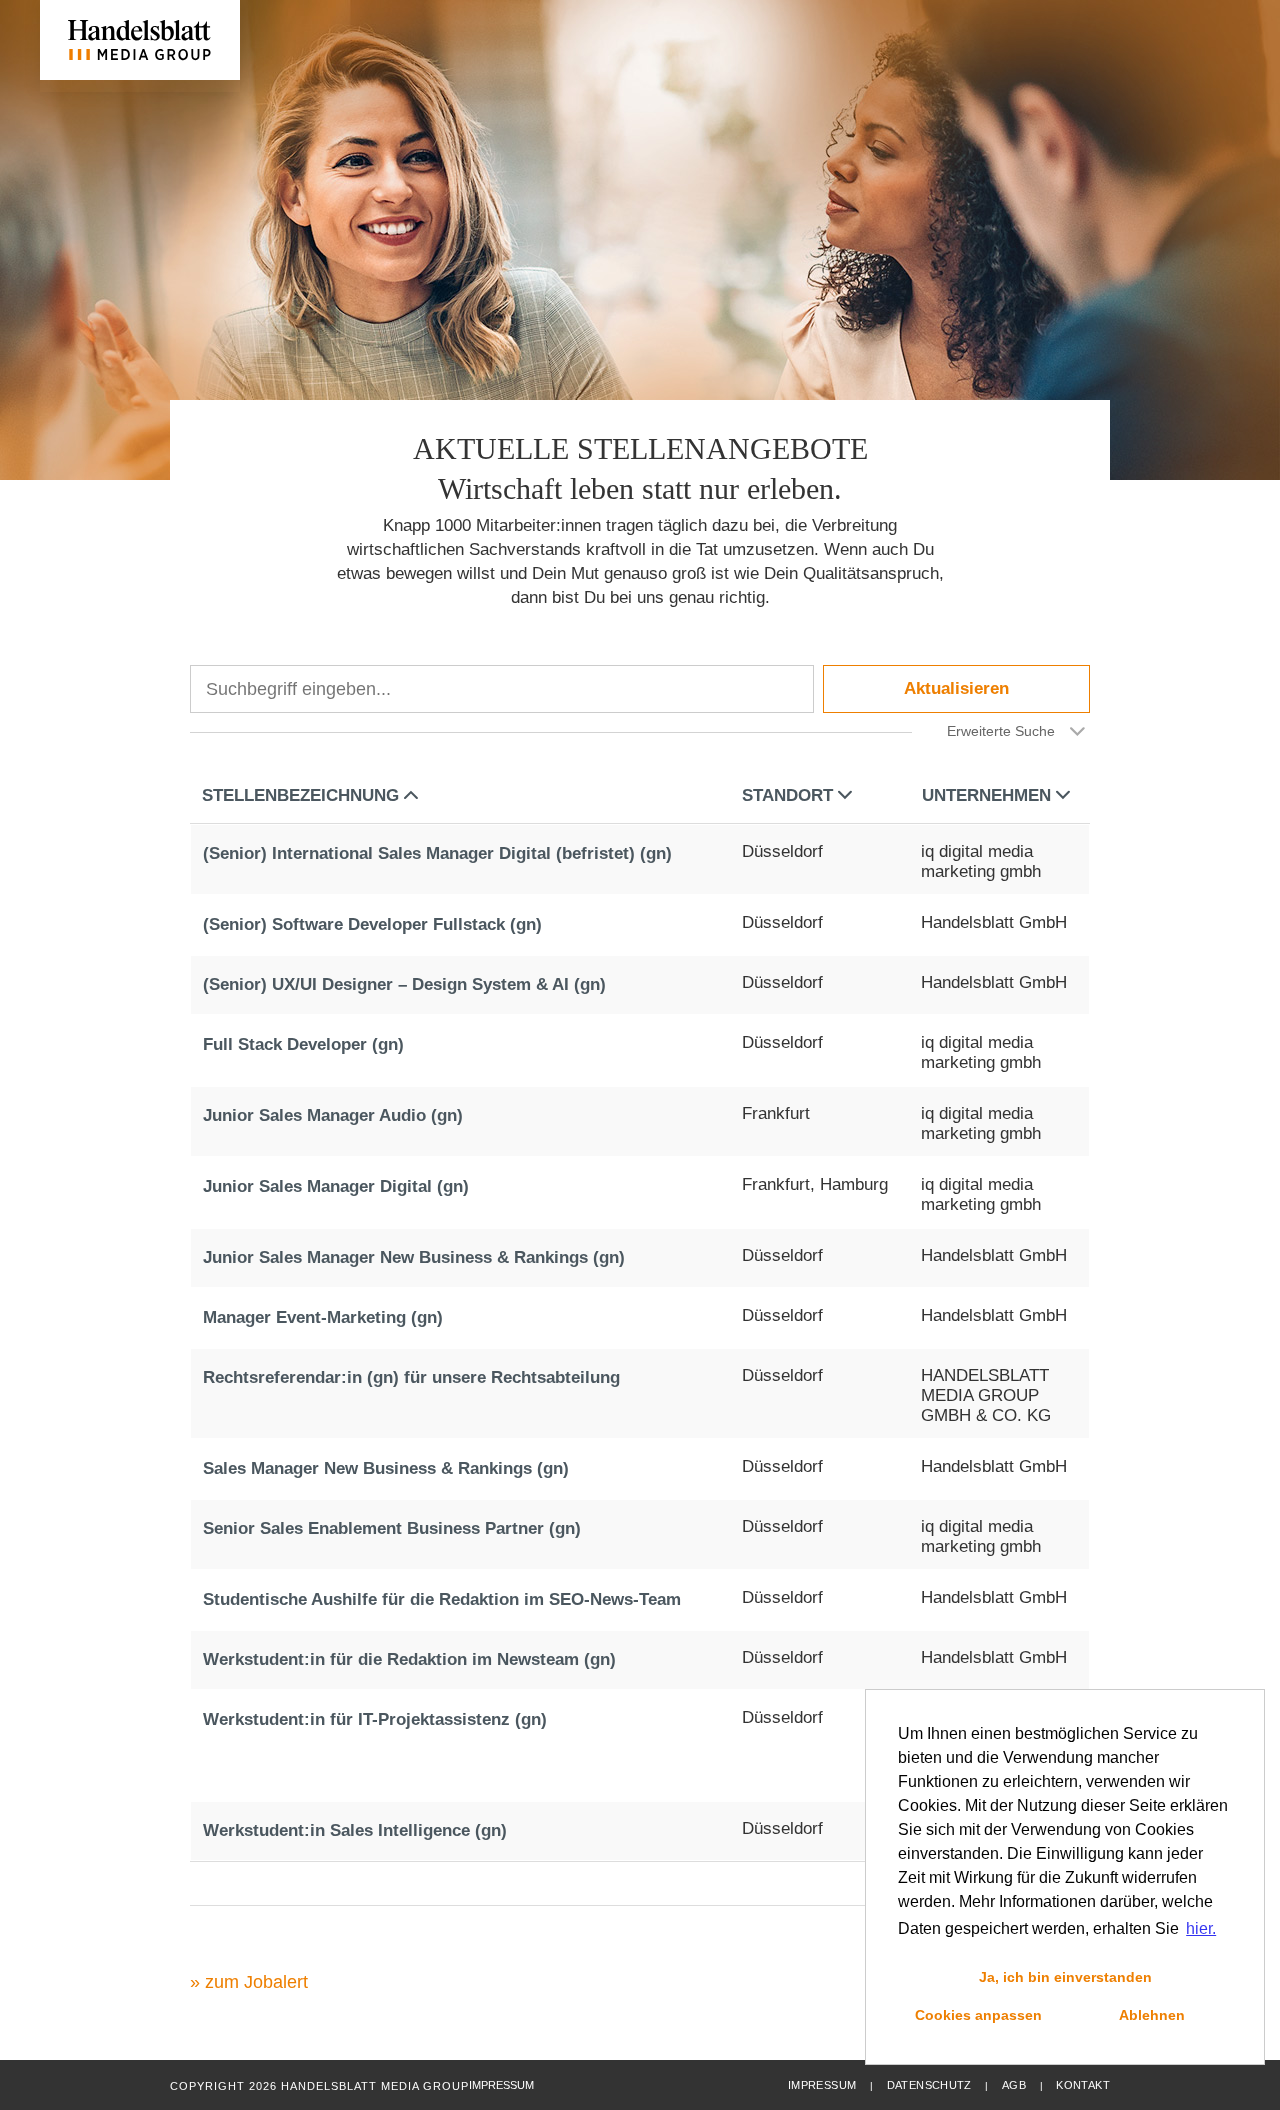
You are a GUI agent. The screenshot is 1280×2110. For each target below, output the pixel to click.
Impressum (822, 2085)
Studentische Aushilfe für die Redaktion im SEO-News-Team (442, 1599)
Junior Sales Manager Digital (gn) (336, 1186)
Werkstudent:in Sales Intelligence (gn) (355, 1830)
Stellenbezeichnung (300, 795)
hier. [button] (1201, 1928)
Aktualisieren (956, 688)
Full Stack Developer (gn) (303, 1044)
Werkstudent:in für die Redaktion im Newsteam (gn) (409, 1659)
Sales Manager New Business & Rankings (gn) (386, 1468)
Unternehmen (986, 795)
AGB (1014, 2085)
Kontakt (1083, 2085)
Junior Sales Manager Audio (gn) (333, 1115)
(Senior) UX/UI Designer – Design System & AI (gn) (404, 984)
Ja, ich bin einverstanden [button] (1065, 1977)
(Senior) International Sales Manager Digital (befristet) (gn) (437, 853)
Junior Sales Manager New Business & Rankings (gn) (414, 1257)
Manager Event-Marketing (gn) (323, 1317)
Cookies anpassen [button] (978, 2015)
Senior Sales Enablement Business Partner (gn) (392, 1528)
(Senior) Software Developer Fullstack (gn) (372, 924)
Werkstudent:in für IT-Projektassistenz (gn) (375, 1719)
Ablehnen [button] (1152, 2015)
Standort (787, 795)
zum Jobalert (256, 1982)
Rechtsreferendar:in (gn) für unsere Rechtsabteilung (411, 1377)
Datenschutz (929, 2085)
